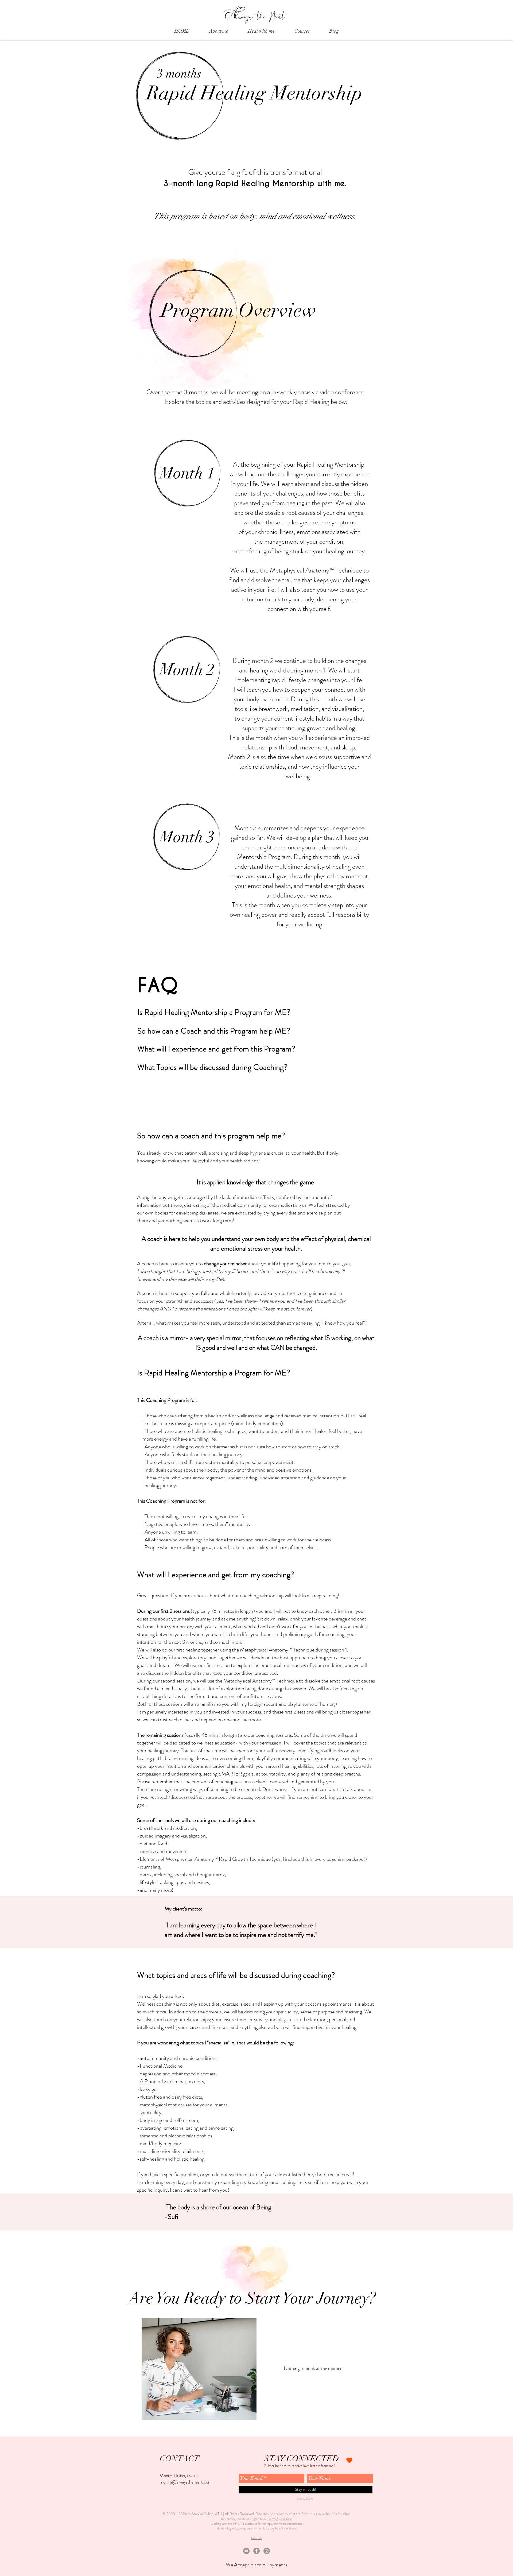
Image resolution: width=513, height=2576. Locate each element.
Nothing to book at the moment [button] (314, 2368)
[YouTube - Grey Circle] (246, 2551)
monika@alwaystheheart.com (186, 2482)
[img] (199, 2369)
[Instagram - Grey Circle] (267, 2551)
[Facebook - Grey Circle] (256, 2551)
